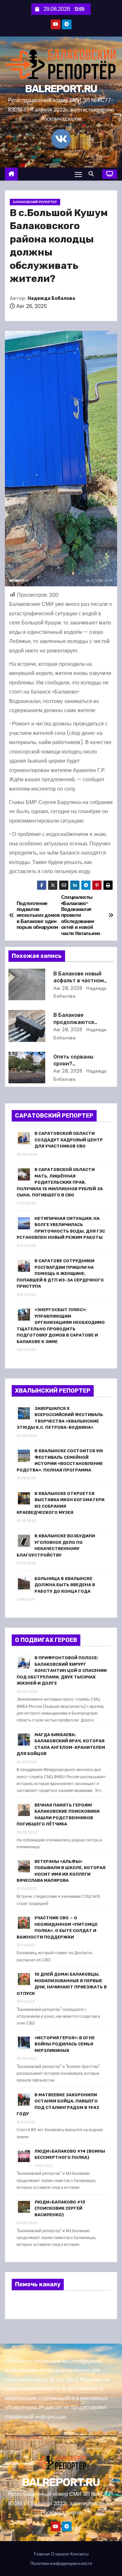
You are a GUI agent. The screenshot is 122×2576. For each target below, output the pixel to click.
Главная (42, 2554)
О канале (60, 2554)
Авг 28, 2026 (68, 988)
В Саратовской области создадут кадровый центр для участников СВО (69, 1140)
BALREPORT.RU (61, 89)
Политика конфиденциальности (61, 2563)
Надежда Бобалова (51, 298)
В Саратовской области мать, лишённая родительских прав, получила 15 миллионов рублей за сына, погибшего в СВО (60, 1182)
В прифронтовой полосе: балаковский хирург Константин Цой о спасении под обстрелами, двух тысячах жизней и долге (62, 1670)
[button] (93, 174)
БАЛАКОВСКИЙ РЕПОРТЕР (35, 202)
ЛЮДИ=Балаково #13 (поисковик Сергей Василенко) (60, 2208)
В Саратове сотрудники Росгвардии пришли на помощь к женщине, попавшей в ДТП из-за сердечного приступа (60, 1273)
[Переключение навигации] (78, 174)
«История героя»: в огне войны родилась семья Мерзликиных (65, 2044)
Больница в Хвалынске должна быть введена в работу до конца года (65, 1585)
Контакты (79, 2554)
